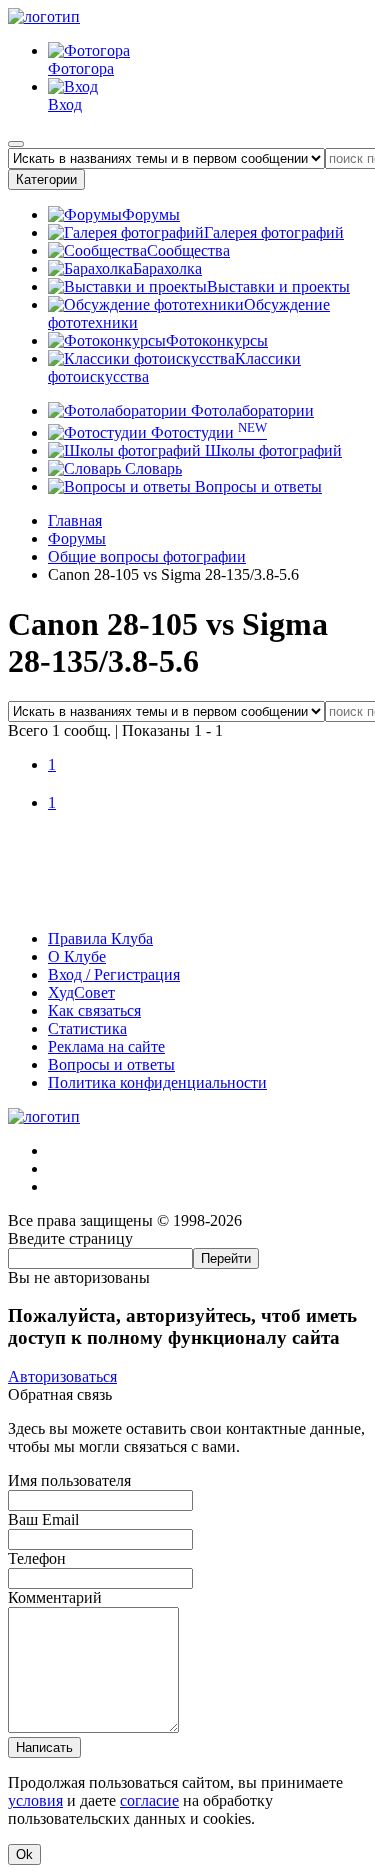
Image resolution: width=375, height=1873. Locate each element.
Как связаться (94, 1010)
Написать (44, 1747)
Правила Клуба (100, 938)
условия (35, 1800)
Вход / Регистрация (114, 974)
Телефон (37, 1558)
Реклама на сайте (106, 1046)
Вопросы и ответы (256, 486)
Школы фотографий (271, 450)
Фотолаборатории (250, 410)
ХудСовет (81, 992)
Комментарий (55, 1597)
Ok (24, 1854)
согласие (149, 1800)
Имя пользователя (69, 1480)
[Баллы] (187, 904)
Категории (46, 179)
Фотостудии (207, 432)
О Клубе (77, 956)
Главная (75, 520)
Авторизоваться (62, 1376)
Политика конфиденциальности (157, 1082)
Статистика (87, 1028)
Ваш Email (43, 1519)
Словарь (151, 468)
